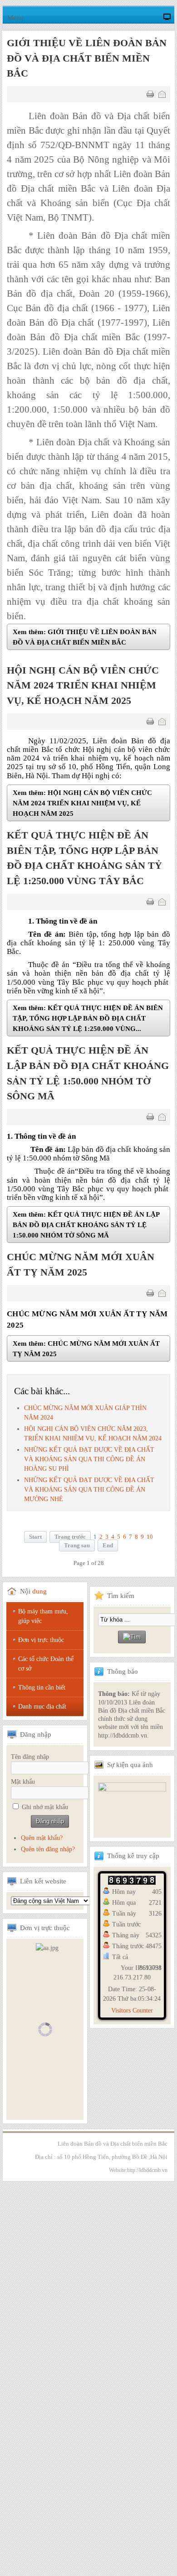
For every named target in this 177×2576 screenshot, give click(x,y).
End (108, 1546)
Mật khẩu (23, 1782)
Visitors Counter (132, 2010)
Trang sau (77, 1546)
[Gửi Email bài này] (162, 94)
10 (150, 1537)
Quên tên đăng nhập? (48, 1849)
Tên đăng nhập (30, 1757)
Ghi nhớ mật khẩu (45, 1807)
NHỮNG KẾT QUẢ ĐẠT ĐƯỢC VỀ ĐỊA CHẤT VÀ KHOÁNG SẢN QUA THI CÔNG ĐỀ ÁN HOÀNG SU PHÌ (89, 1459)
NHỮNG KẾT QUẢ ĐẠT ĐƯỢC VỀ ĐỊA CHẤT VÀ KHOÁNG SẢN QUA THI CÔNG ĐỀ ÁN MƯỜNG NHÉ (89, 1490)
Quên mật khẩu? (42, 1838)
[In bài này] (150, 94)
